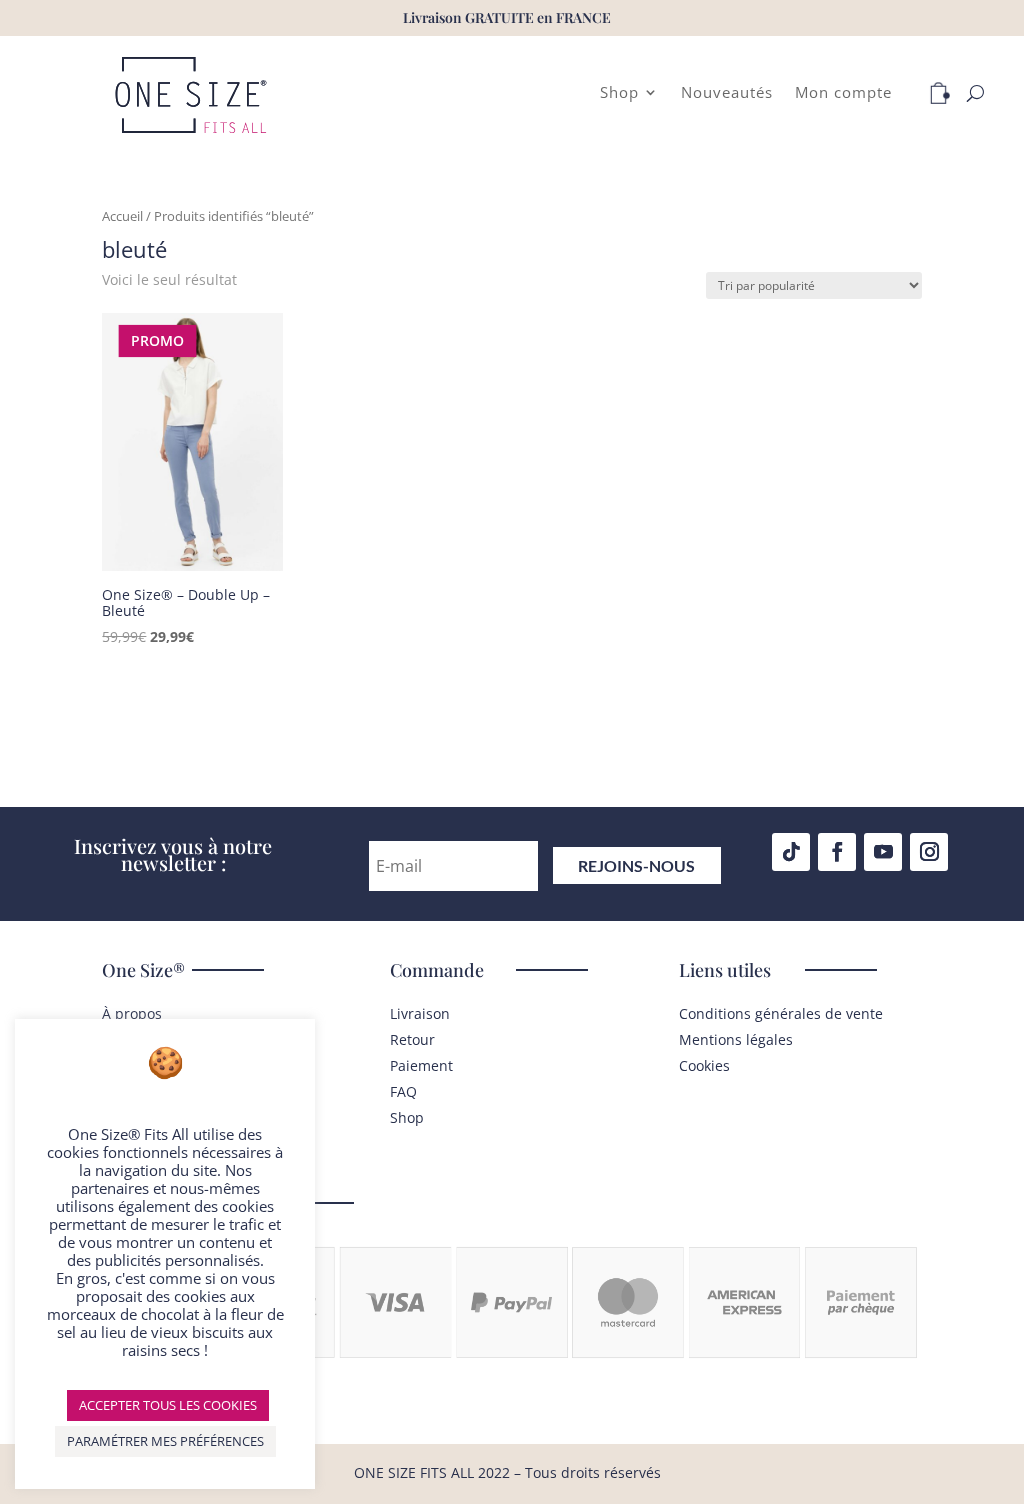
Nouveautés (727, 93)
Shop (619, 93)
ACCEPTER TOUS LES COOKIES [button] (168, 1405)
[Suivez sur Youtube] (883, 852)
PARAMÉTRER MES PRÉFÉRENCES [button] (165, 1441)
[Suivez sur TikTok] (791, 852)
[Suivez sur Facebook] (837, 852)
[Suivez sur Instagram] (929, 852)
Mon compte (843, 93)
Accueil (122, 216)
